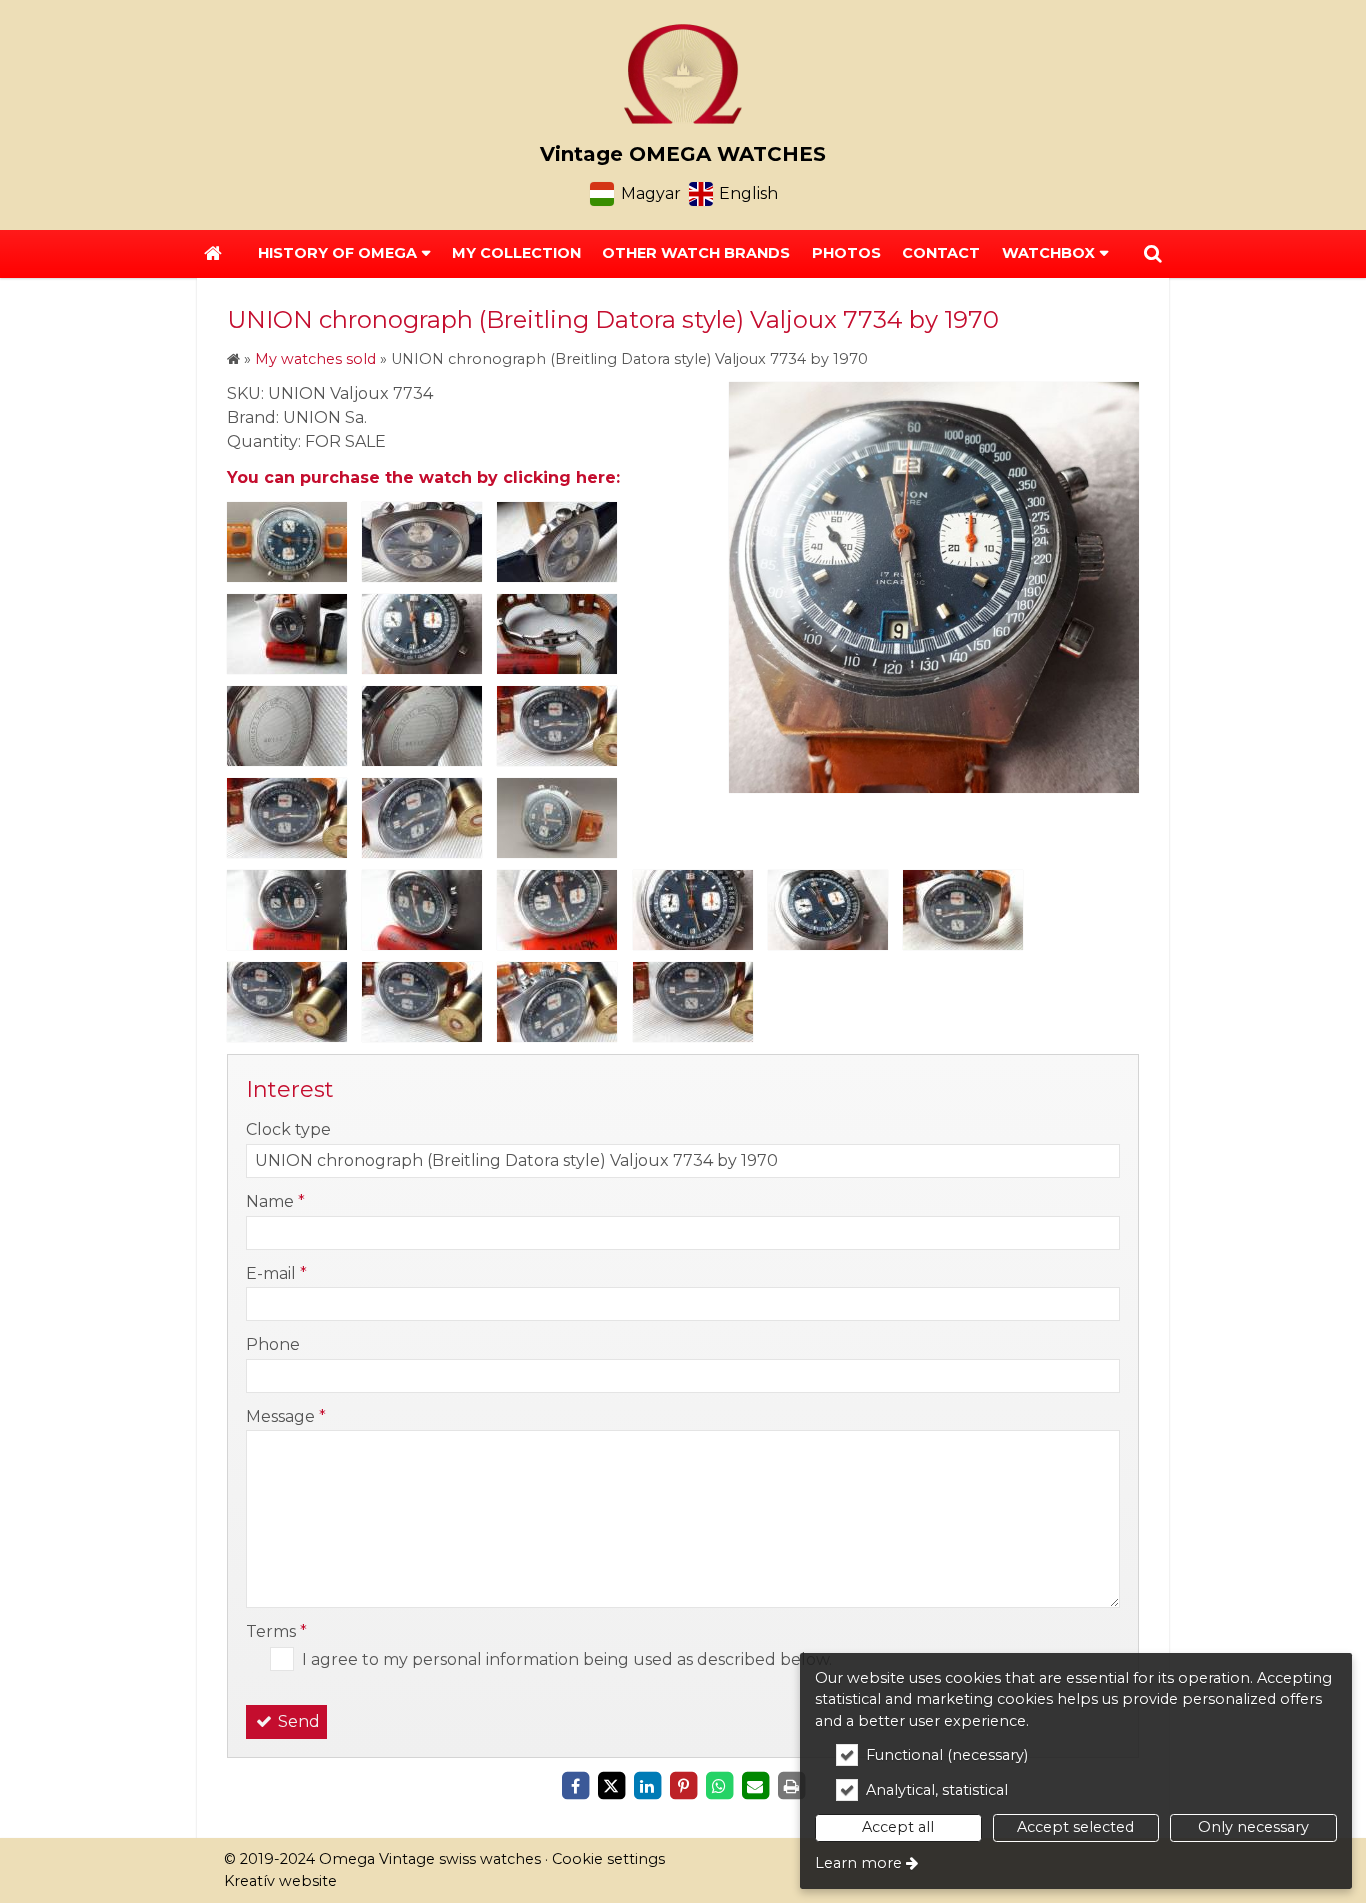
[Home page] (683, 74)
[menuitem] (213, 254)
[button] (1153, 254)
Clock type (288, 1129)
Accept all (898, 1827)
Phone (273, 1344)
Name (275, 1201)
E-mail (276, 1273)
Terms (276, 1631)
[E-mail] (755, 1786)
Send (297, 1721)
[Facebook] (575, 1786)
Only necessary (1253, 1827)
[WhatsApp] (719, 1786)
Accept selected (1075, 1827)
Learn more (858, 1863)
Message (286, 1416)
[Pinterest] (683, 1786)
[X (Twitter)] (611, 1786)
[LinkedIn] (647, 1786)
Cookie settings (608, 1859)
